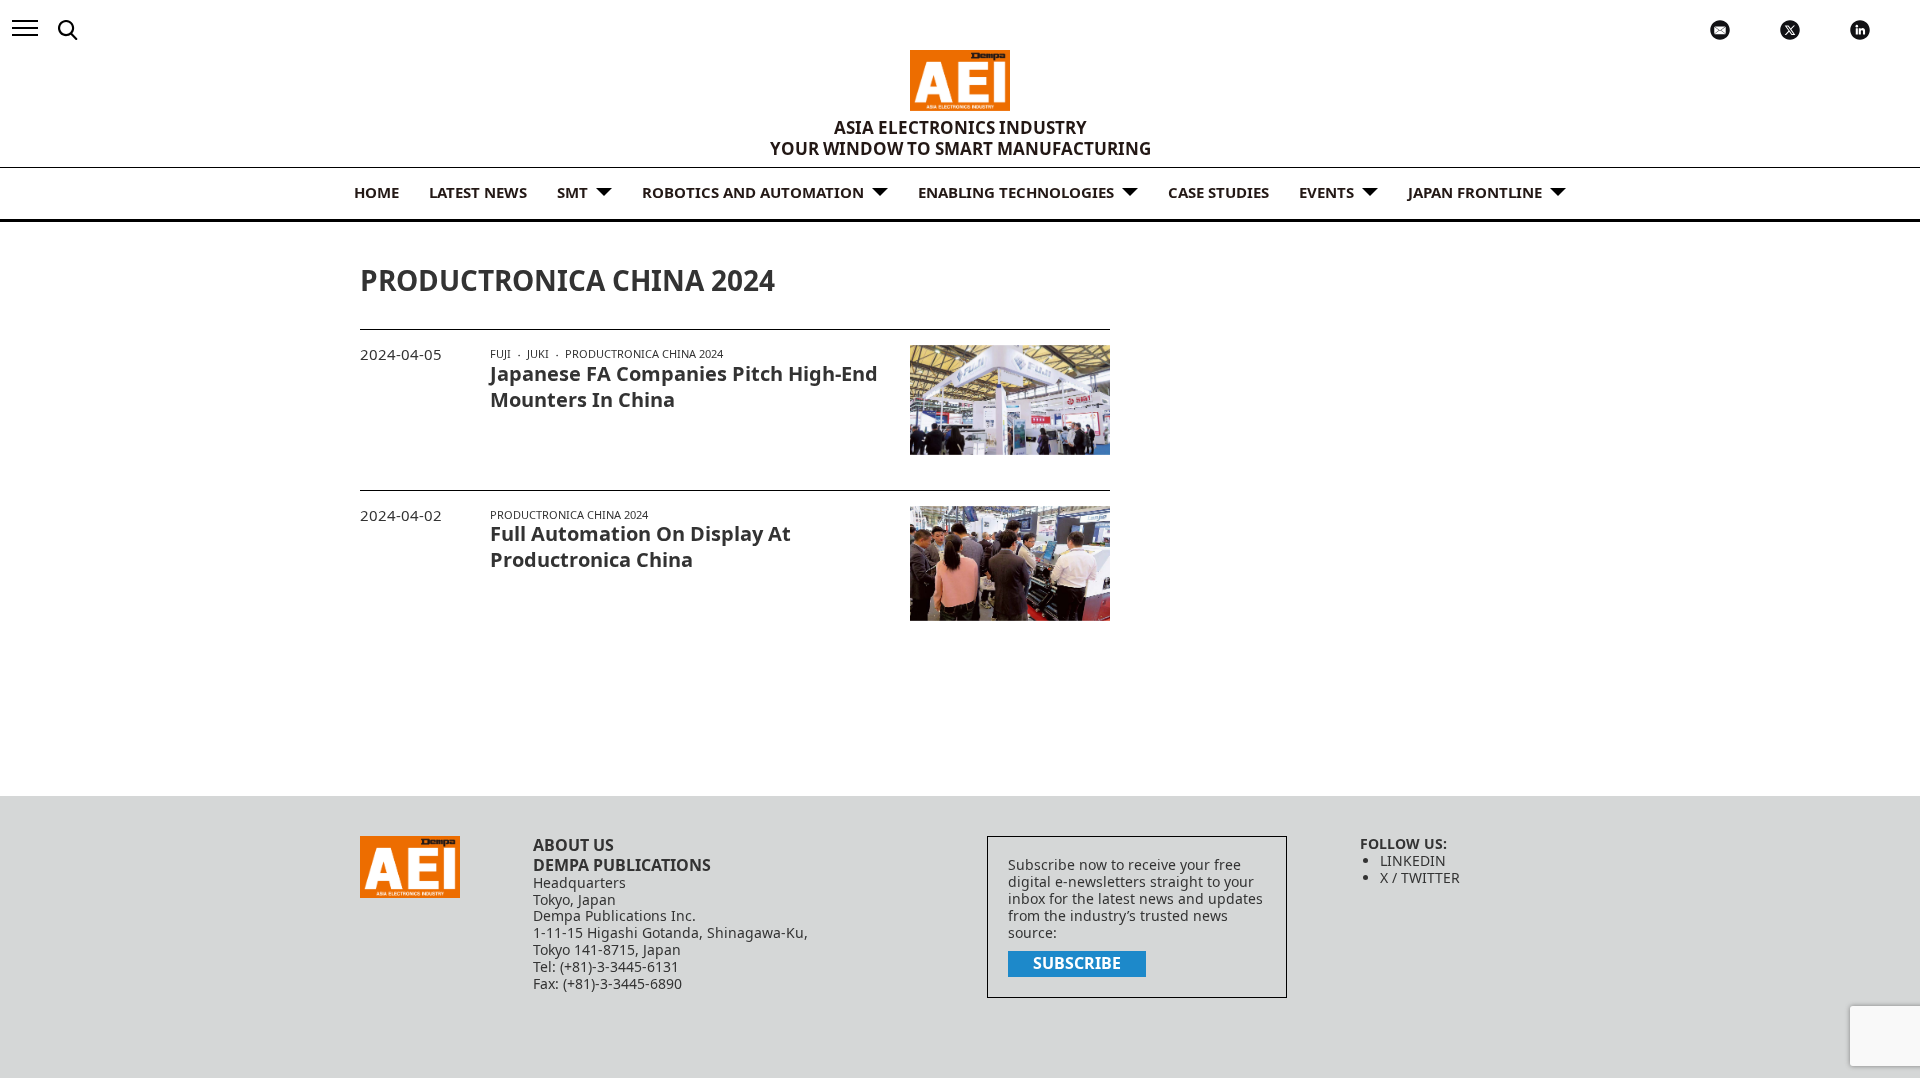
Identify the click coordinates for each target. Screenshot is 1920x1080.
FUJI (500, 354)
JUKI (538, 354)
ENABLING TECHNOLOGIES (1016, 192)
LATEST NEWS (478, 192)
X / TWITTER (1420, 877)
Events (1326, 192)
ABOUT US (573, 845)
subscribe (1077, 963)
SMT (572, 192)
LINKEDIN (1413, 860)
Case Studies (1218, 192)
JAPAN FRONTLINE (1475, 192)
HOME (376, 192)
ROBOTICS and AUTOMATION (753, 192)
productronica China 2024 (644, 353)
